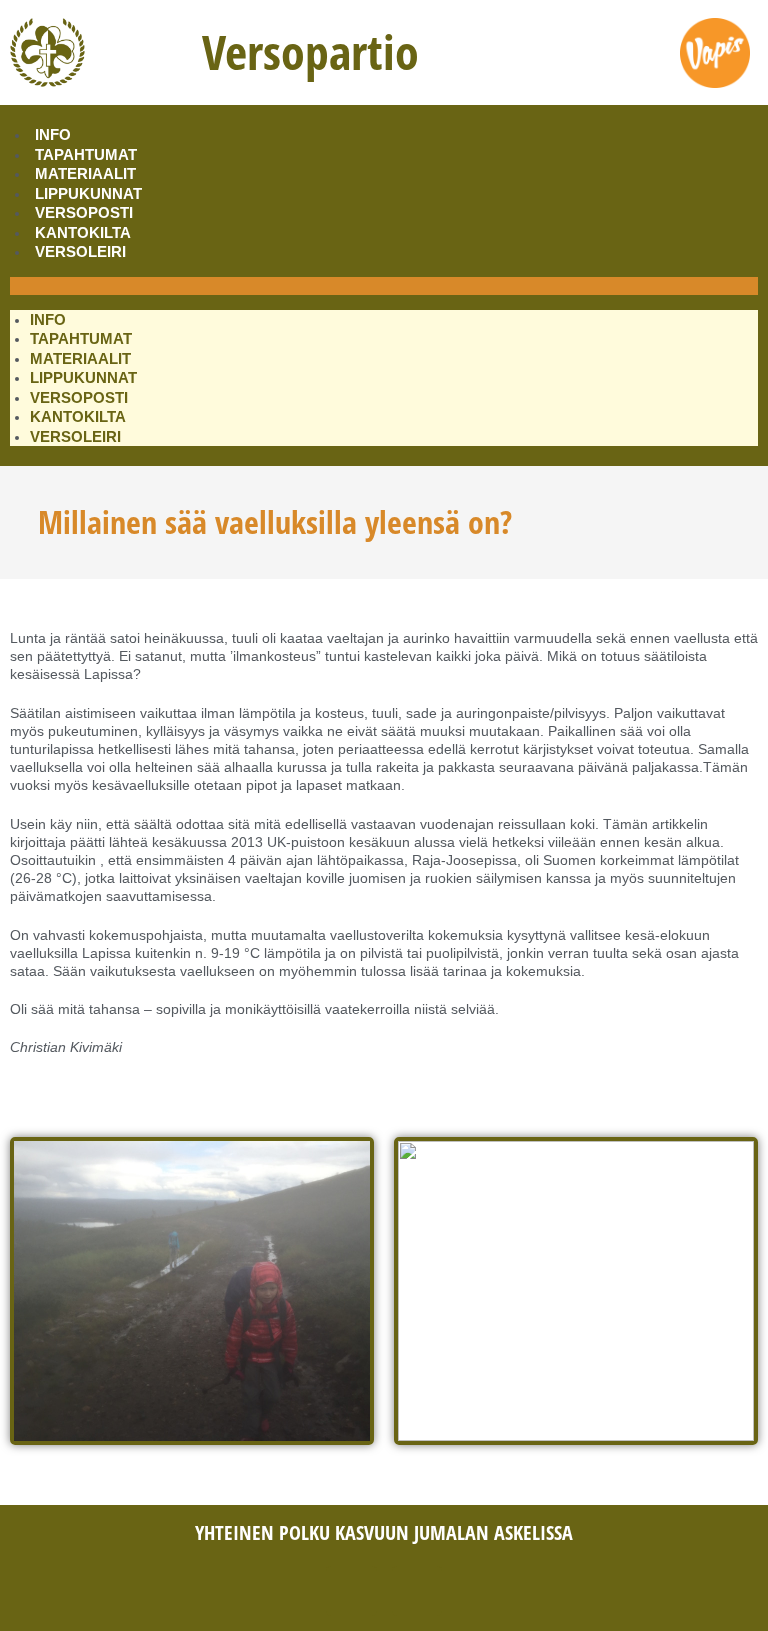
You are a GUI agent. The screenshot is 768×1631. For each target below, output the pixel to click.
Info (53, 134)
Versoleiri (80, 251)
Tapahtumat (86, 154)
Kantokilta (83, 232)
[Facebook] (351, 1591)
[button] (384, 286)
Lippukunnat (88, 193)
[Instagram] (417, 1591)
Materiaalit (85, 173)
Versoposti (84, 212)
